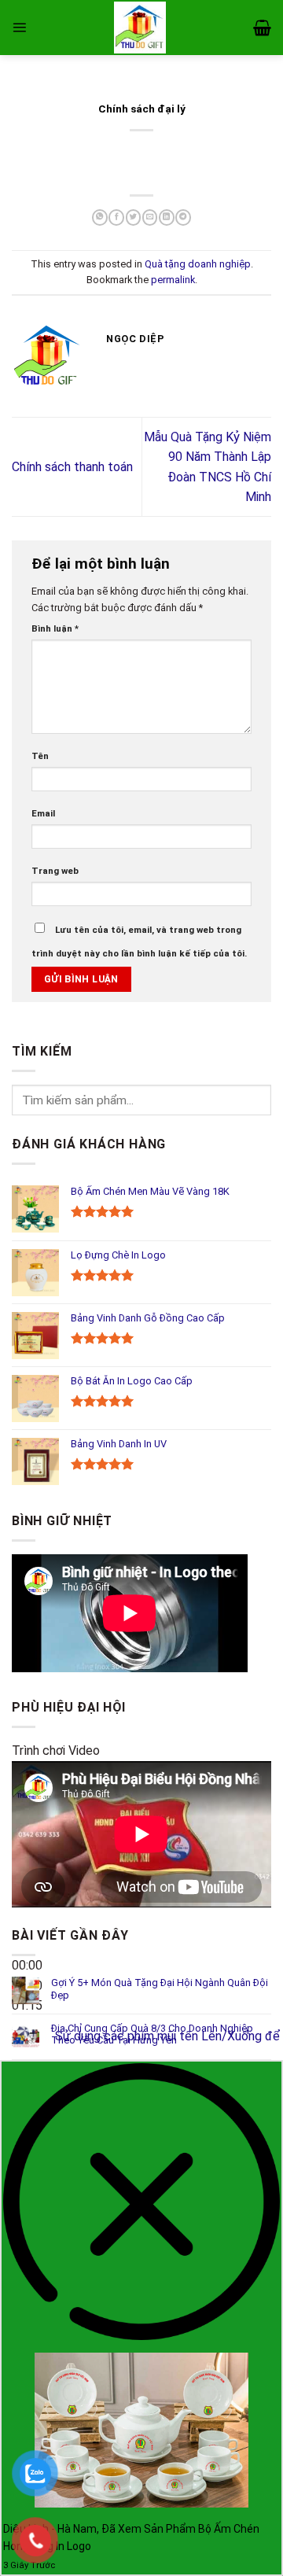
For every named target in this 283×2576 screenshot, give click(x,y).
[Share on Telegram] (183, 217)
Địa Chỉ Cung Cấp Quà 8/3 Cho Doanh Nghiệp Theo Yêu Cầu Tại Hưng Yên (152, 2034)
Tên (40, 756)
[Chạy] (27, 1928)
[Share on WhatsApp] (99, 217)
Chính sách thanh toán (72, 467)
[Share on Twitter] (133, 217)
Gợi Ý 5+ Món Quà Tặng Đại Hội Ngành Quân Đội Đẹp (160, 1989)
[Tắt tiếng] (27, 2031)
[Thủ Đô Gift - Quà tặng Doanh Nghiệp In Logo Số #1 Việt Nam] (140, 28)
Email (43, 813)
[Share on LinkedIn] (166, 217)
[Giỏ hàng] (262, 28)
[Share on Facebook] (116, 217)
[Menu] (19, 27)
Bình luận (55, 628)
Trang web (55, 871)
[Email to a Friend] (150, 217)
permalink (173, 280)
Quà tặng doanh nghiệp (198, 264)
